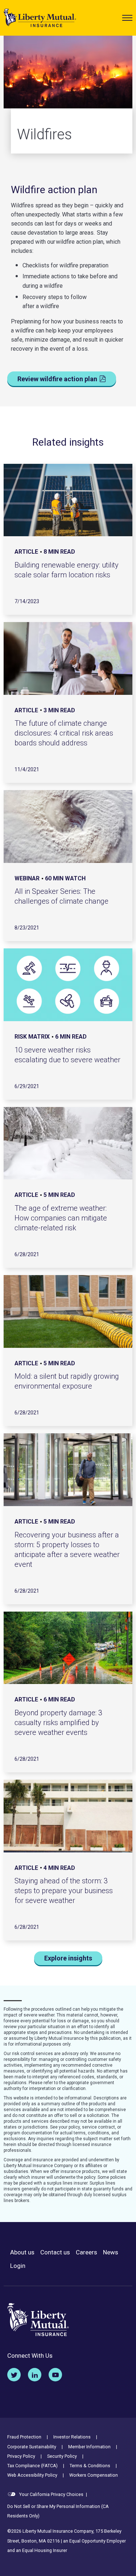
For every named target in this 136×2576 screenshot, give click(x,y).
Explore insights (68, 1958)
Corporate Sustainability (32, 2447)
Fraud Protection (24, 2437)
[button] (127, 18)
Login (18, 2266)
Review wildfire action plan (57, 379)
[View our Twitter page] (14, 2375)
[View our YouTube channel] (55, 2375)
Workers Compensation (94, 2475)
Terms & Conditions (90, 2466)
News (111, 2252)
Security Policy (62, 2456)
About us (22, 2252)
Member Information (89, 2447)
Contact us (55, 2252)
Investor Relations (72, 2437)
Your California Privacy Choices (51, 2494)
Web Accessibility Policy (32, 2475)
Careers (86, 2252)
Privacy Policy (21, 2456)
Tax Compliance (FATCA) (32, 2466)
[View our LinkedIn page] (35, 2375)
